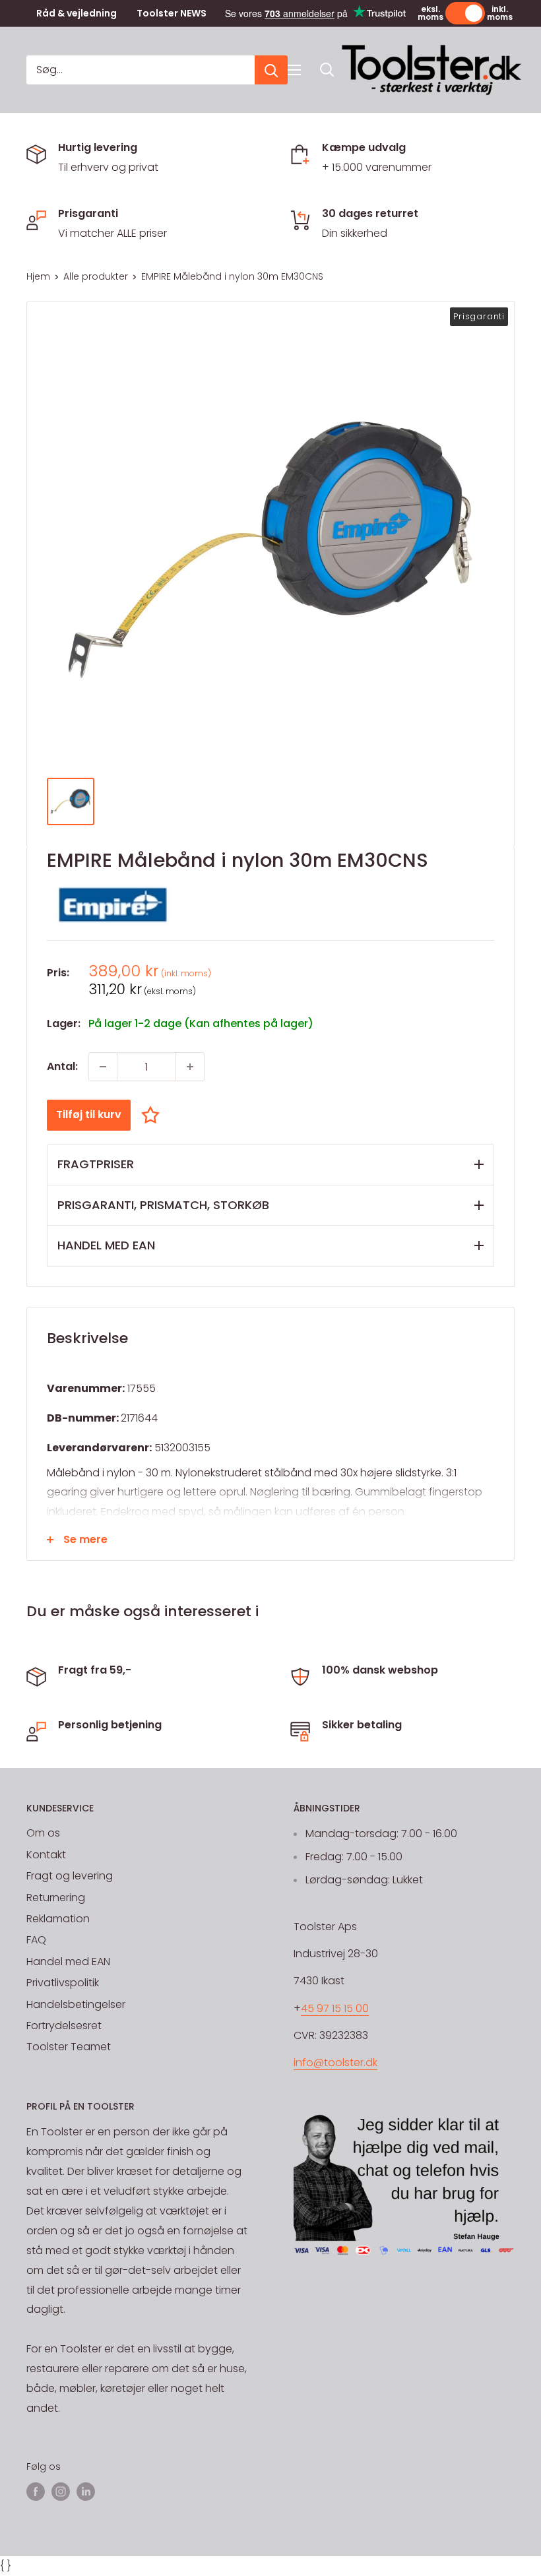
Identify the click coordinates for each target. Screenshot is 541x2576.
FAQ (36, 1940)
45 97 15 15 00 (335, 2008)
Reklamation (58, 1919)
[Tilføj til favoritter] (154, 1115)
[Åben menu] (294, 70)
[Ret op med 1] (190, 1067)
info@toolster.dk (335, 2062)
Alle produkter (96, 276)
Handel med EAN (68, 1962)
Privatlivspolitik (63, 1983)
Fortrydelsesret (64, 2026)
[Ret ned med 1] (103, 1067)
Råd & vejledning (77, 14)
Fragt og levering (70, 1876)
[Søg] (271, 70)
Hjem (38, 276)
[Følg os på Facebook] (36, 2492)
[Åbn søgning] (327, 70)
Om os (43, 1833)
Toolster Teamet (69, 2047)
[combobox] (141, 70)
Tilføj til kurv (89, 1115)
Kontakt (46, 1855)
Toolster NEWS (172, 14)
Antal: (62, 1066)
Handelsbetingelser (76, 2004)
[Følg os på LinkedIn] (86, 2492)
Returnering (56, 1898)
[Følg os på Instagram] (61, 2492)
